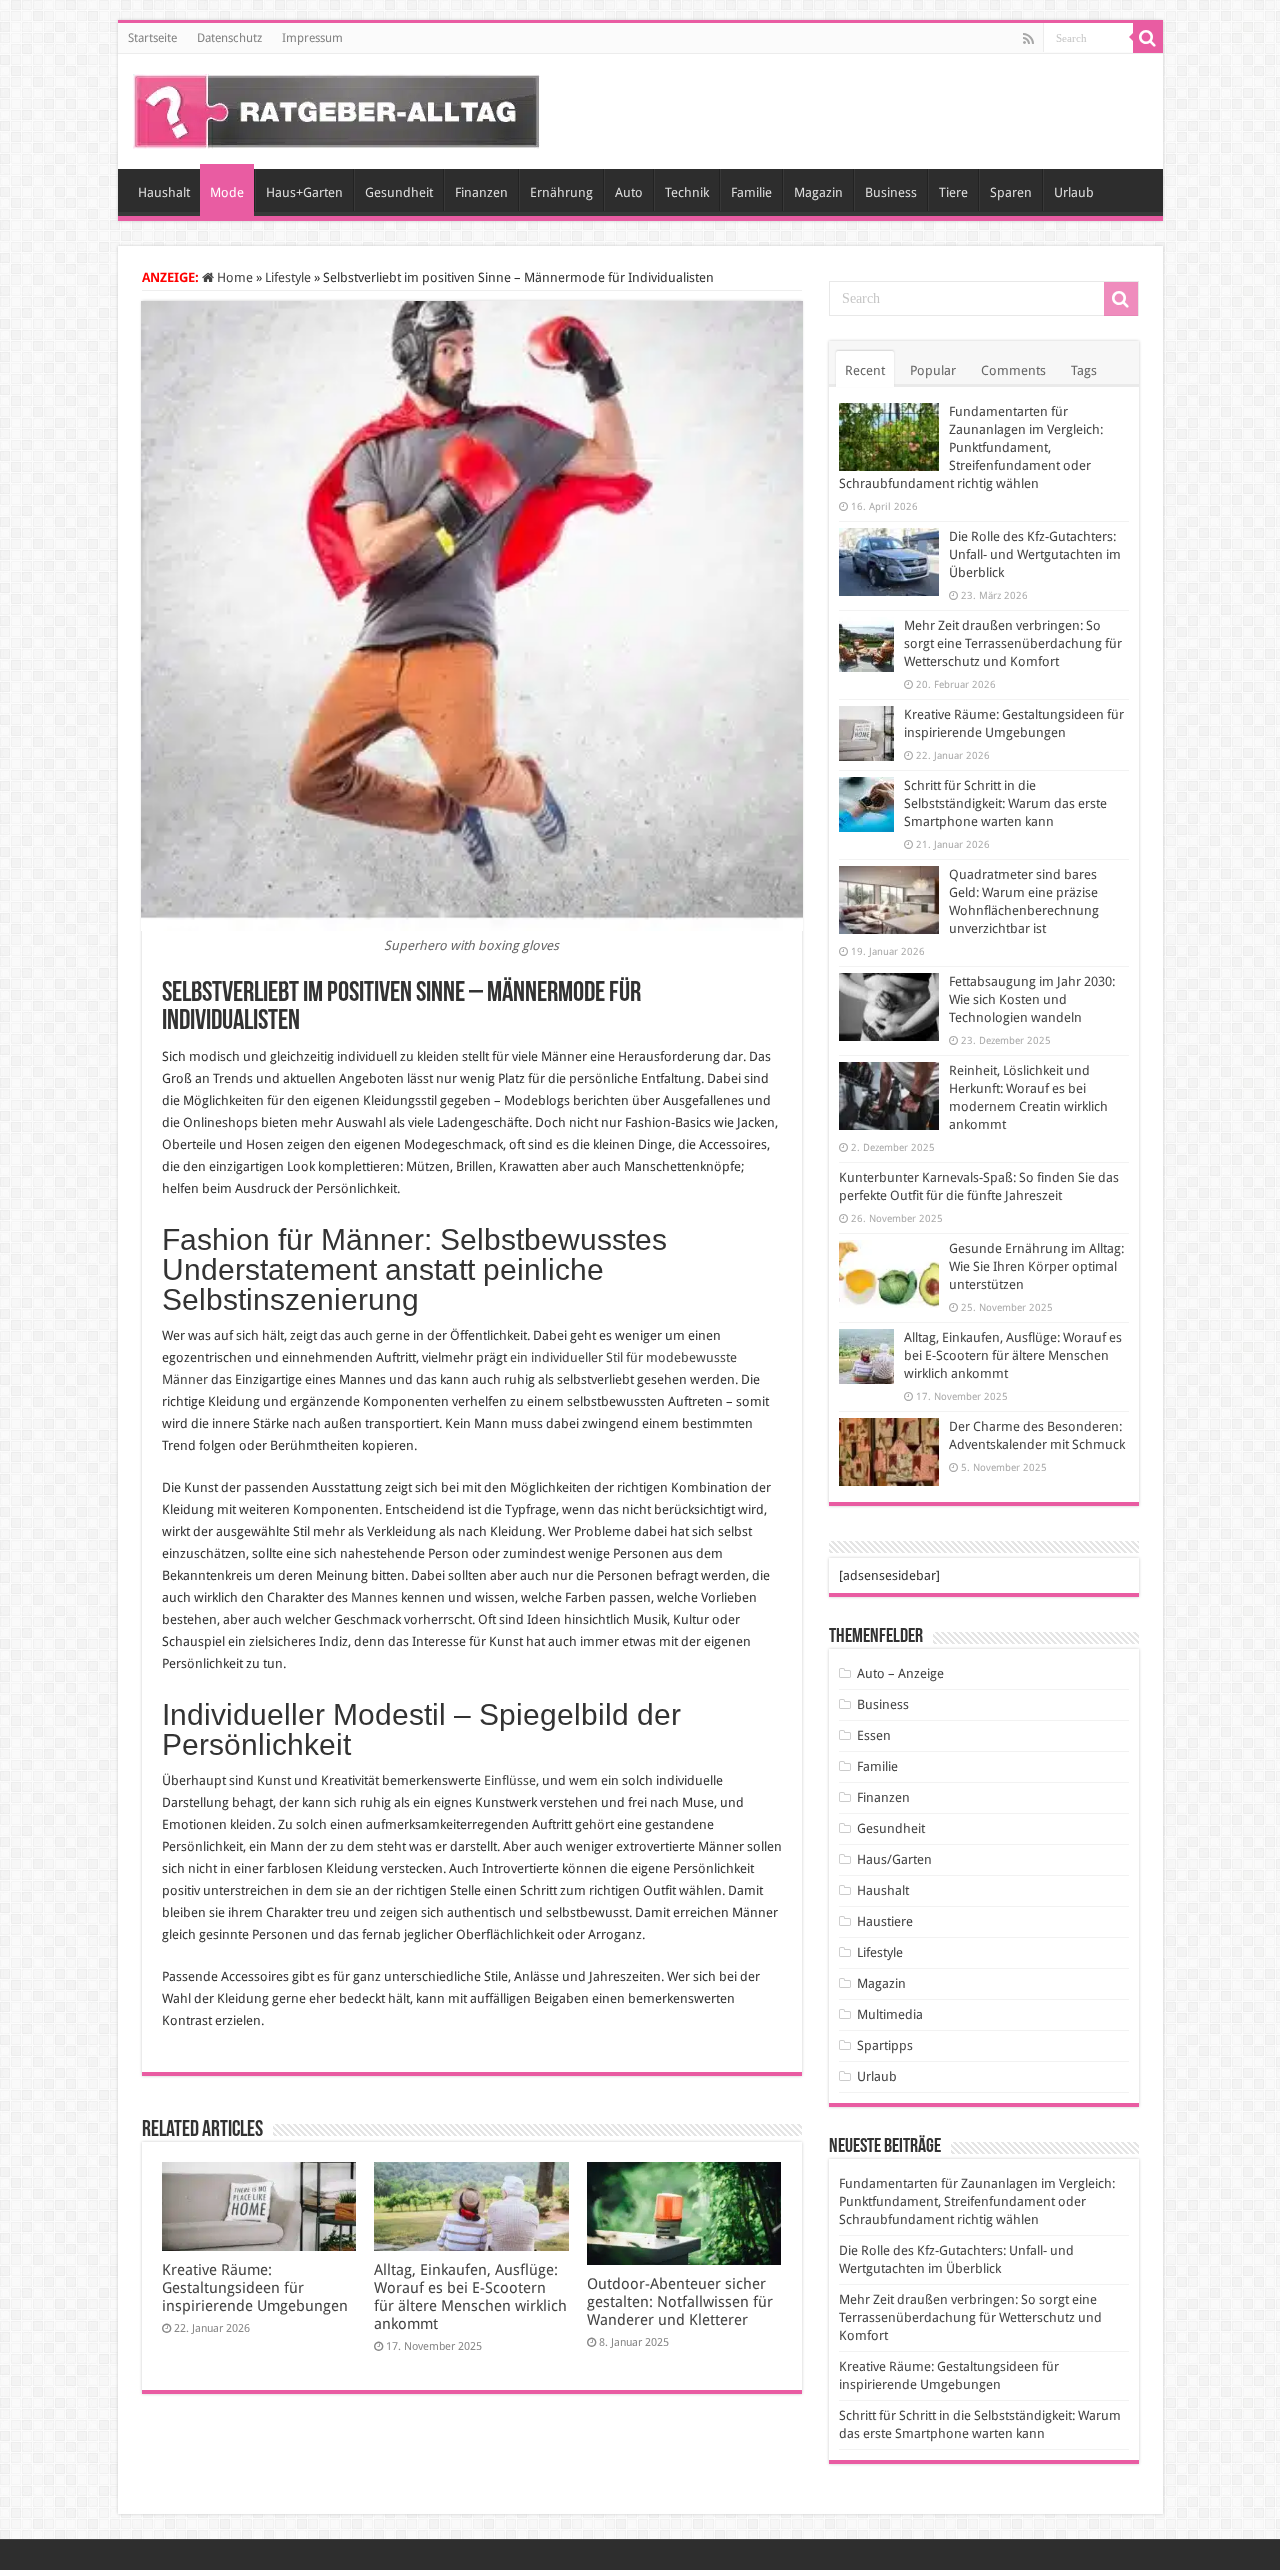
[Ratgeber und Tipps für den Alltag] (336, 108)
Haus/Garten (894, 1859)
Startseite (152, 38)
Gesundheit (399, 192)
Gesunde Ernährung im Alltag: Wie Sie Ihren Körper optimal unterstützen (1036, 1266)
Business (891, 192)
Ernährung (561, 192)
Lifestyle (288, 277)
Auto (629, 192)
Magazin (818, 192)
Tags (1084, 370)
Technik (687, 192)
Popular (933, 370)
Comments (1013, 370)
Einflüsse (510, 1780)
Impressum (312, 38)
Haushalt (164, 192)
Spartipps (885, 2045)
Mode (227, 192)
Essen (874, 1735)
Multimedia (890, 2014)
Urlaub (1074, 192)
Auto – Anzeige (900, 1673)
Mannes (374, 1597)
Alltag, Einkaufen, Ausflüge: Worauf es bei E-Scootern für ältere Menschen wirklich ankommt (470, 2297)
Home (233, 277)
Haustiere (885, 1921)
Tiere (953, 192)
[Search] (1148, 38)
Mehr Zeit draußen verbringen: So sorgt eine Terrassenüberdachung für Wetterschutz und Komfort (1013, 643)
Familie (751, 192)
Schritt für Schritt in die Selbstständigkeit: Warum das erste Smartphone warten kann (1005, 803)
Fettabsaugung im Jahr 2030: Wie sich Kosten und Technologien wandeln (1032, 999)
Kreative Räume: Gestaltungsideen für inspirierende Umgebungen (255, 2288)
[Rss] (1028, 39)
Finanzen (481, 192)
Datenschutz (229, 38)
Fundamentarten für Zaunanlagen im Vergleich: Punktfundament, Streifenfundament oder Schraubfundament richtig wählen (971, 447)
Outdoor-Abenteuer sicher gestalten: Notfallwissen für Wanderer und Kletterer (680, 2302)
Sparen (1011, 192)
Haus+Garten (304, 192)
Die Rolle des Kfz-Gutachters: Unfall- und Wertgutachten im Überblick (1035, 554)
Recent (865, 370)
